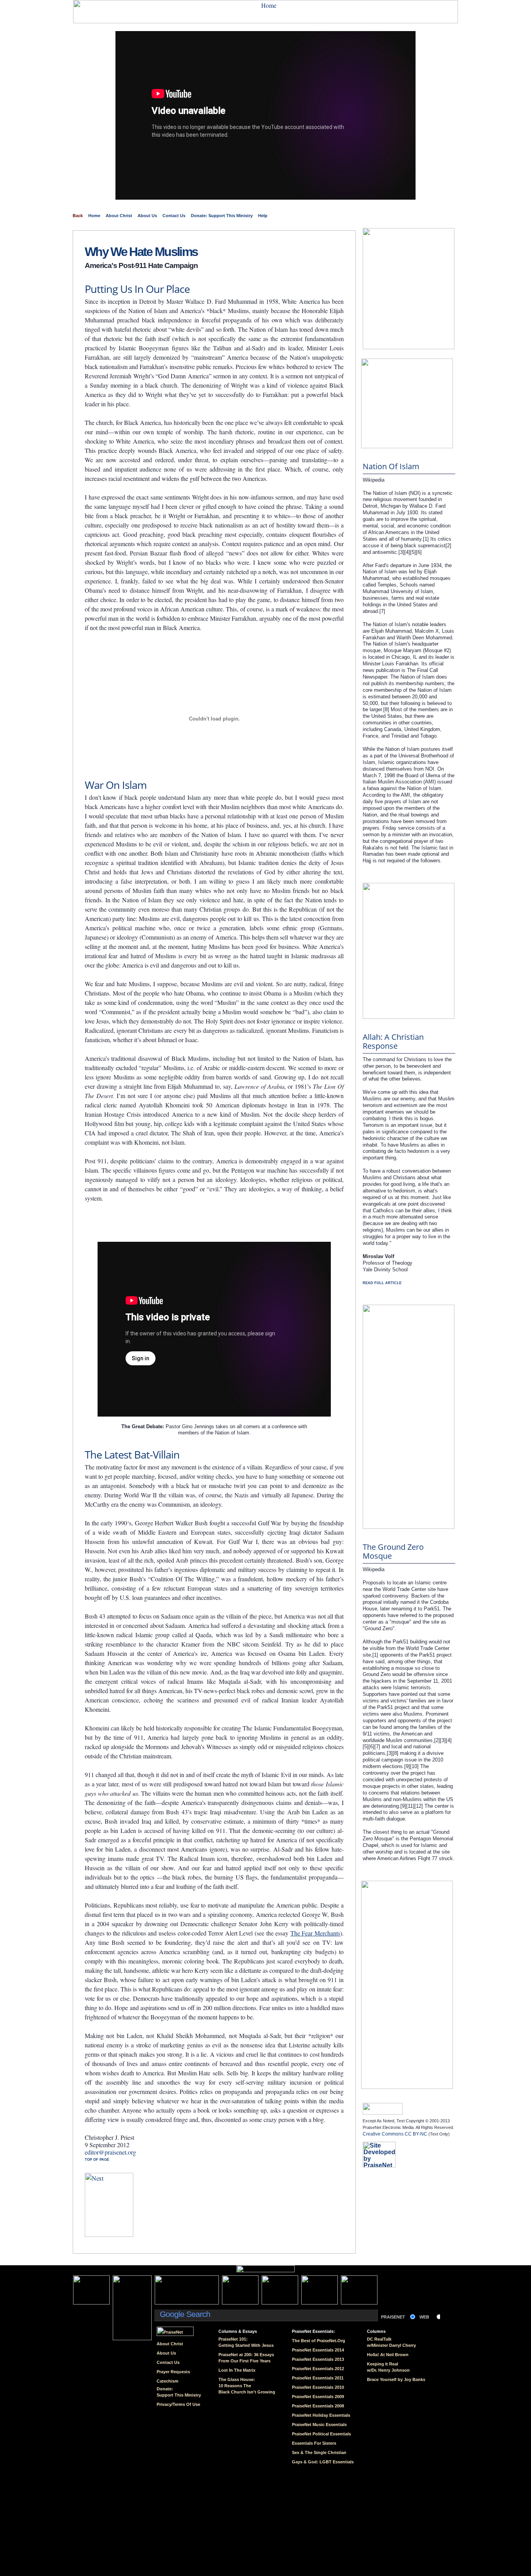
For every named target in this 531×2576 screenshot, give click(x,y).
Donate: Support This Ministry (222, 216)
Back (78, 216)
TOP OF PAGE (97, 2160)
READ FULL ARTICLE (382, 1283)
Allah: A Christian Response (393, 1041)
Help (263, 216)
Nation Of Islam (391, 466)
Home (94, 216)
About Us (147, 216)
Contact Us (174, 216)
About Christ (119, 216)
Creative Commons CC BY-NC (395, 2134)
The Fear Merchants (315, 1933)
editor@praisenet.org (110, 2152)
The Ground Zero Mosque (393, 1551)
